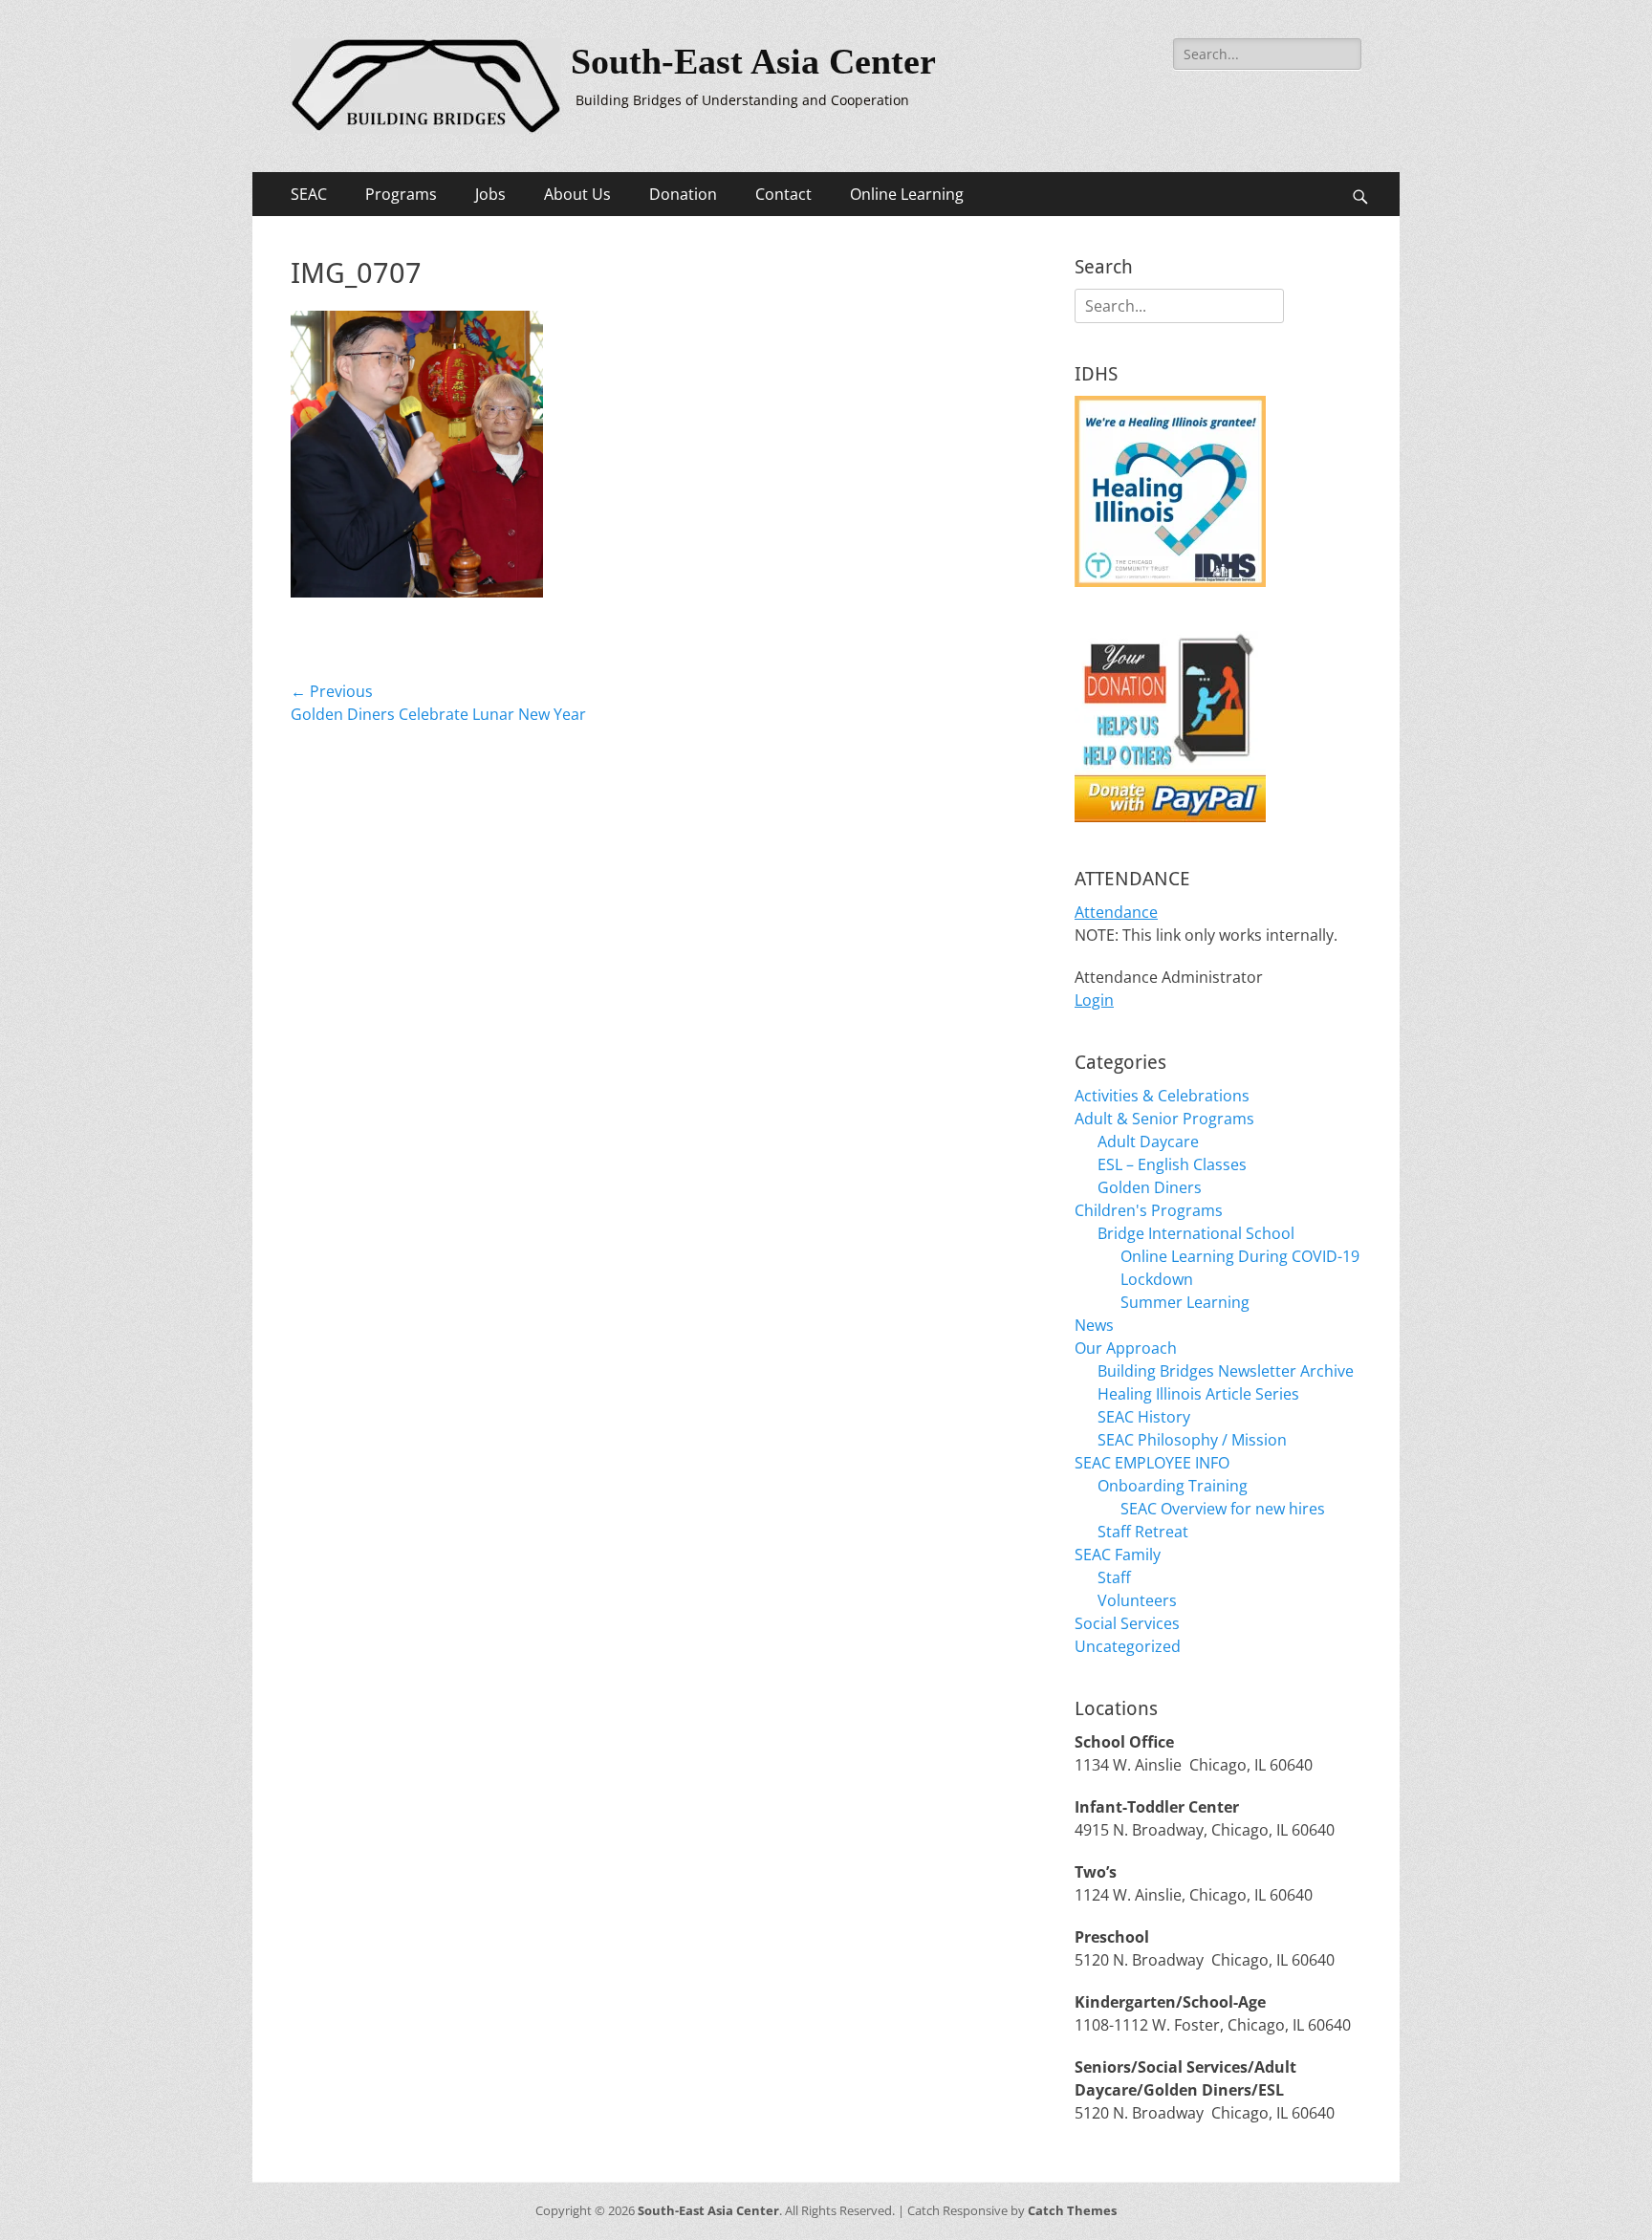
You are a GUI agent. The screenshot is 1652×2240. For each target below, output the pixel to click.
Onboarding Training (1173, 1486)
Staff (1114, 1577)
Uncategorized (1128, 1646)
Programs (401, 194)
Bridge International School (1196, 1233)
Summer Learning (1185, 1302)
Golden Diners (1150, 1187)
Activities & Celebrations (1162, 1096)
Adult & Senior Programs (1164, 1119)
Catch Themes (1072, 2210)
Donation (683, 194)
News (1094, 1325)
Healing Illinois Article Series (1198, 1394)
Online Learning (907, 194)
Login (1094, 1000)
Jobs (490, 194)
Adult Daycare (1148, 1142)
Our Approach (1126, 1348)
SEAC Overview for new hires (1223, 1509)
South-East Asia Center (753, 61)
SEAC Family (1118, 1555)
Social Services (1127, 1623)
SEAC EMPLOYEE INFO (1152, 1463)
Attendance (1116, 912)
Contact (783, 194)
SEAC (309, 194)
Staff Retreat (1143, 1532)
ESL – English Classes (1172, 1164)
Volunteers (1137, 1600)
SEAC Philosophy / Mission (1192, 1440)
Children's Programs (1149, 1210)
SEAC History (1144, 1417)
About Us (577, 194)
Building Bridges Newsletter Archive (1226, 1371)
